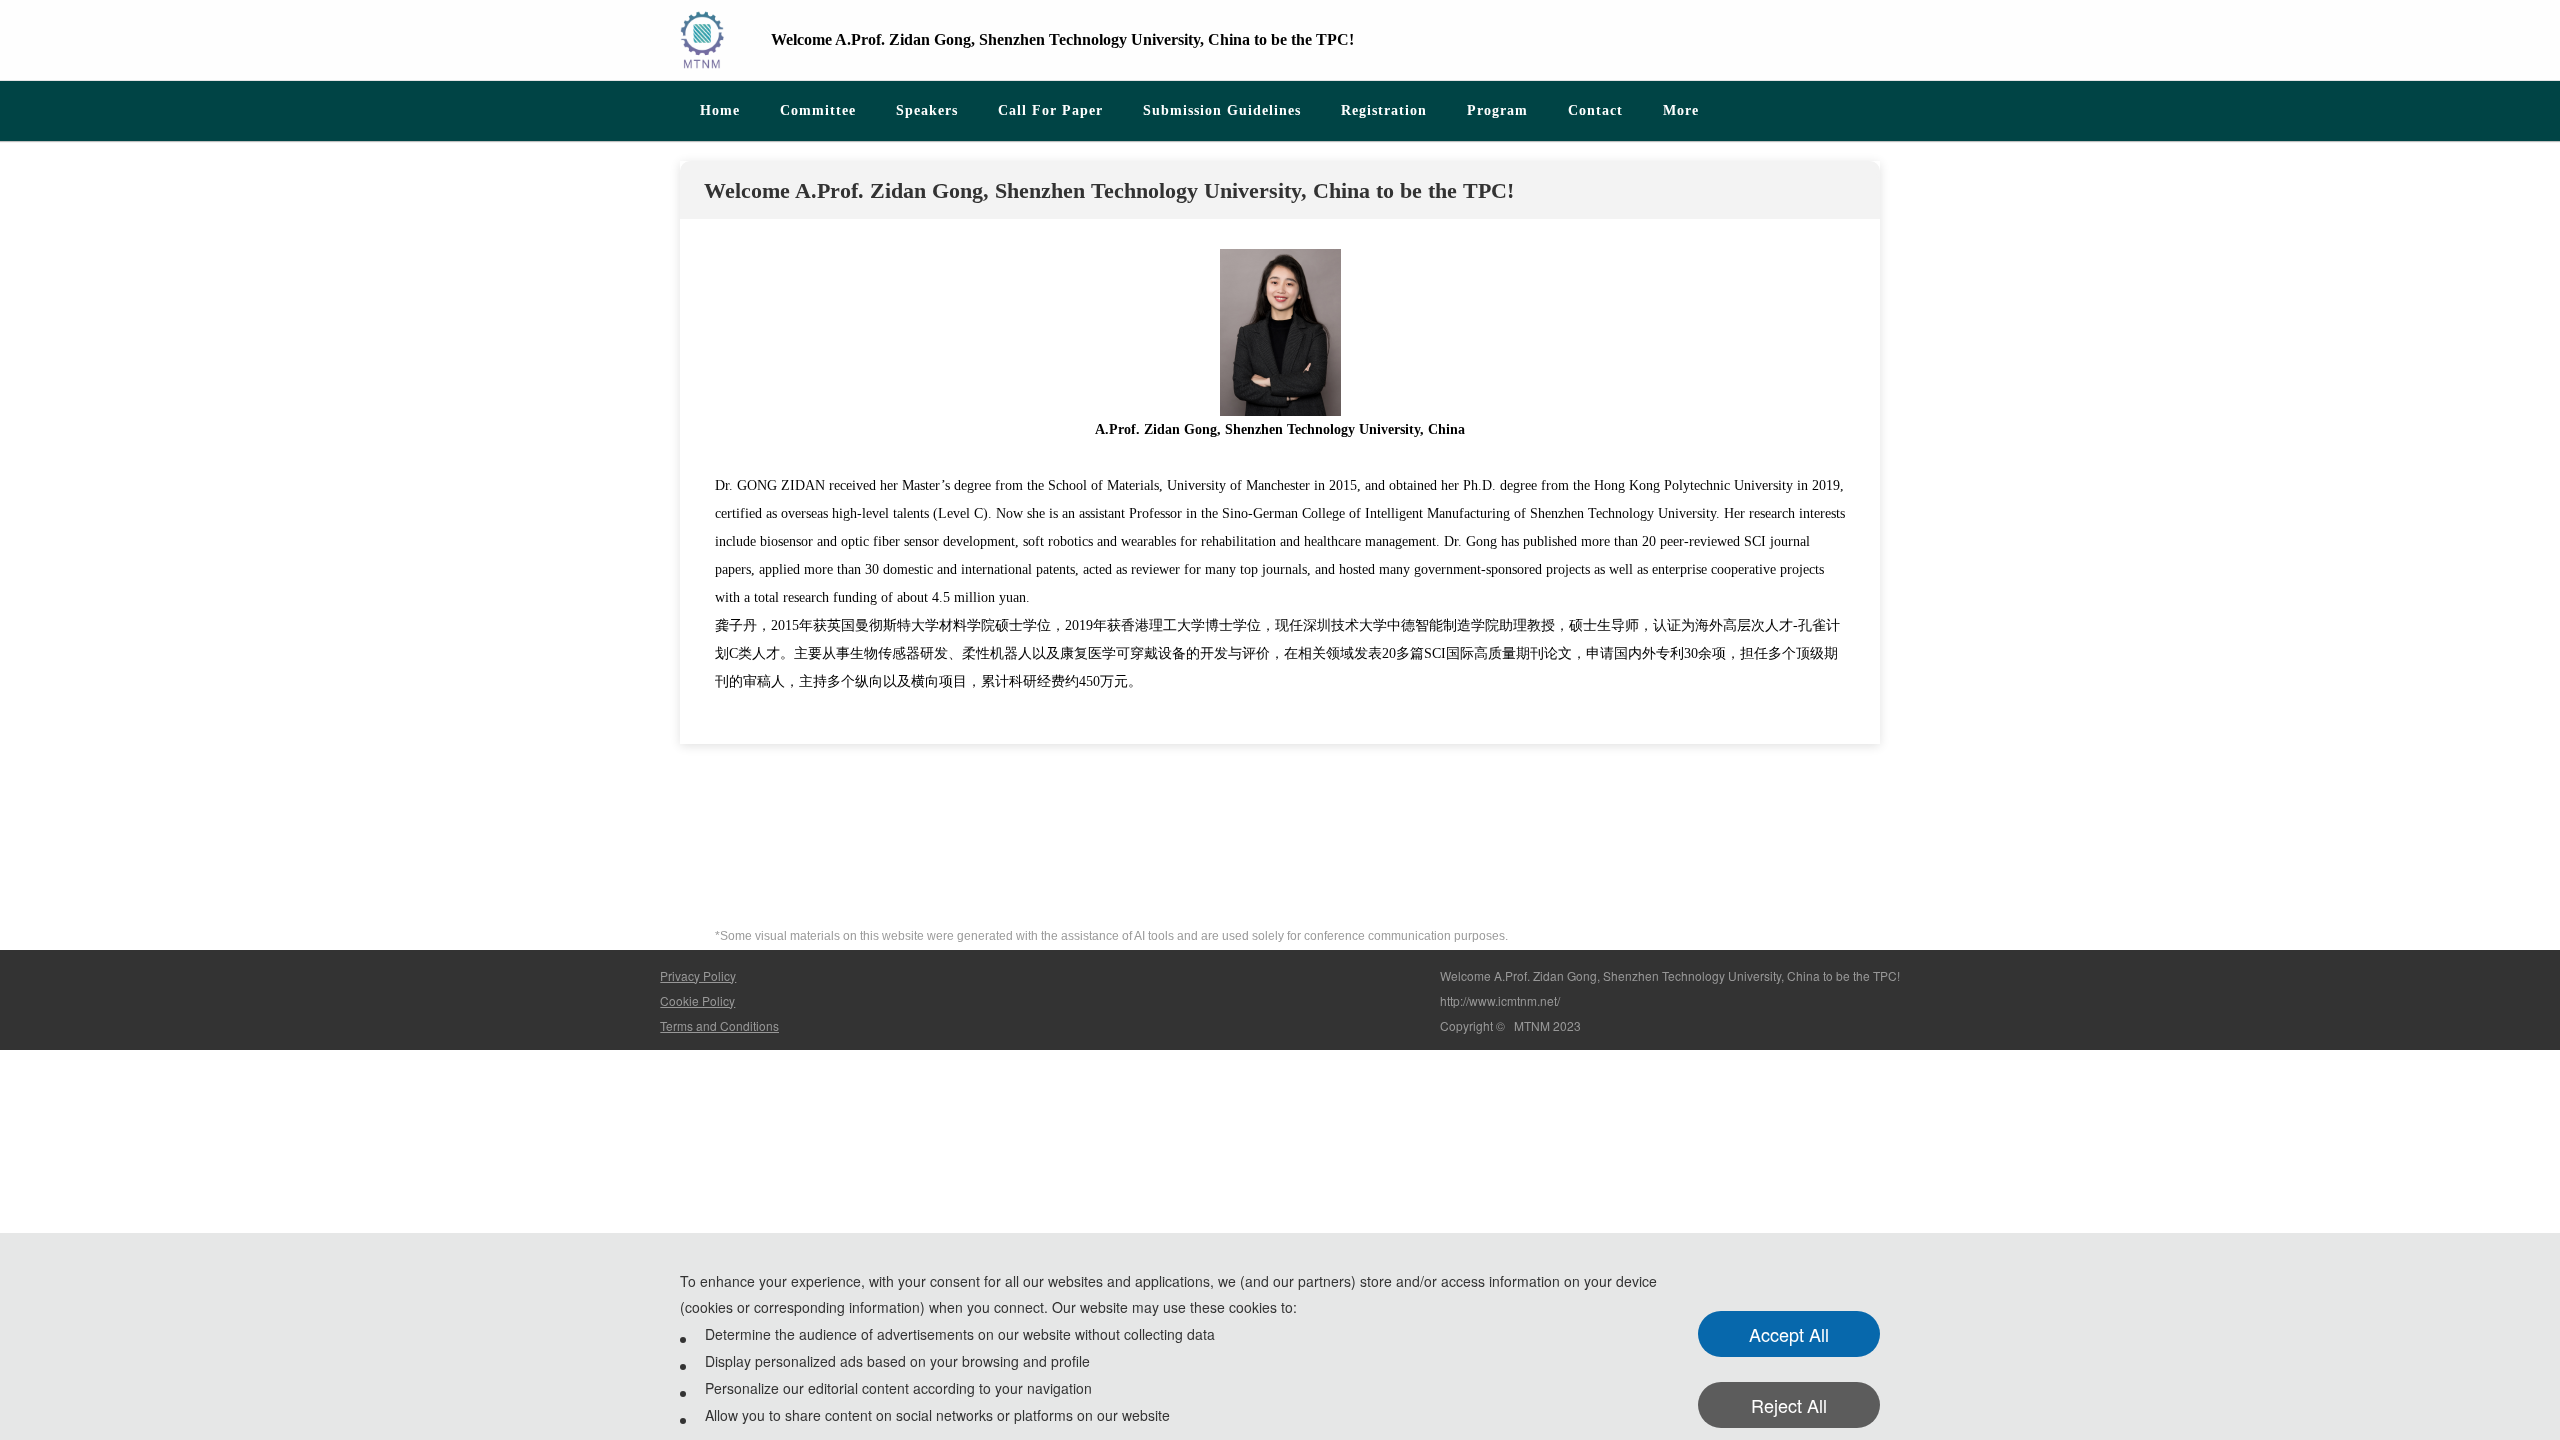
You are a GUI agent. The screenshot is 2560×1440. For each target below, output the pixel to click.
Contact (1595, 110)
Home (720, 110)
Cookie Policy (697, 1000)
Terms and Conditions (719, 1025)
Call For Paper (1050, 110)
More (1681, 110)
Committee (818, 110)
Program (1497, 110)
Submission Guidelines (1222, 110)
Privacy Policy (698, 975)
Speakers (927, 110)
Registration (1384, 110)
